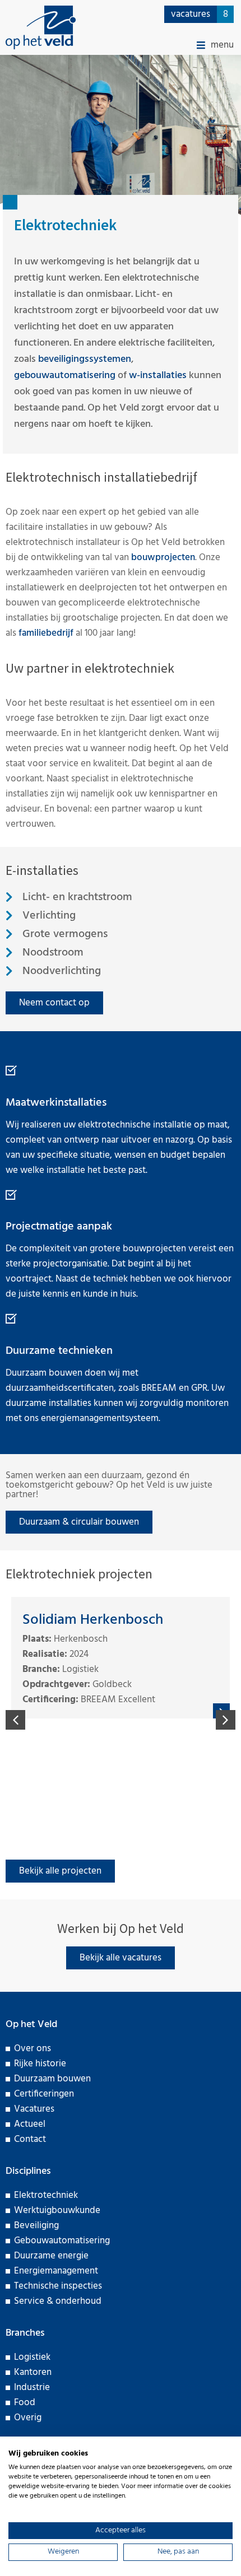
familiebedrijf (46, 633)
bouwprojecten (163, 558)
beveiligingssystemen (85, 359)
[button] (215, 45)
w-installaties (158, 376)
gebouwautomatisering (65, 376)
